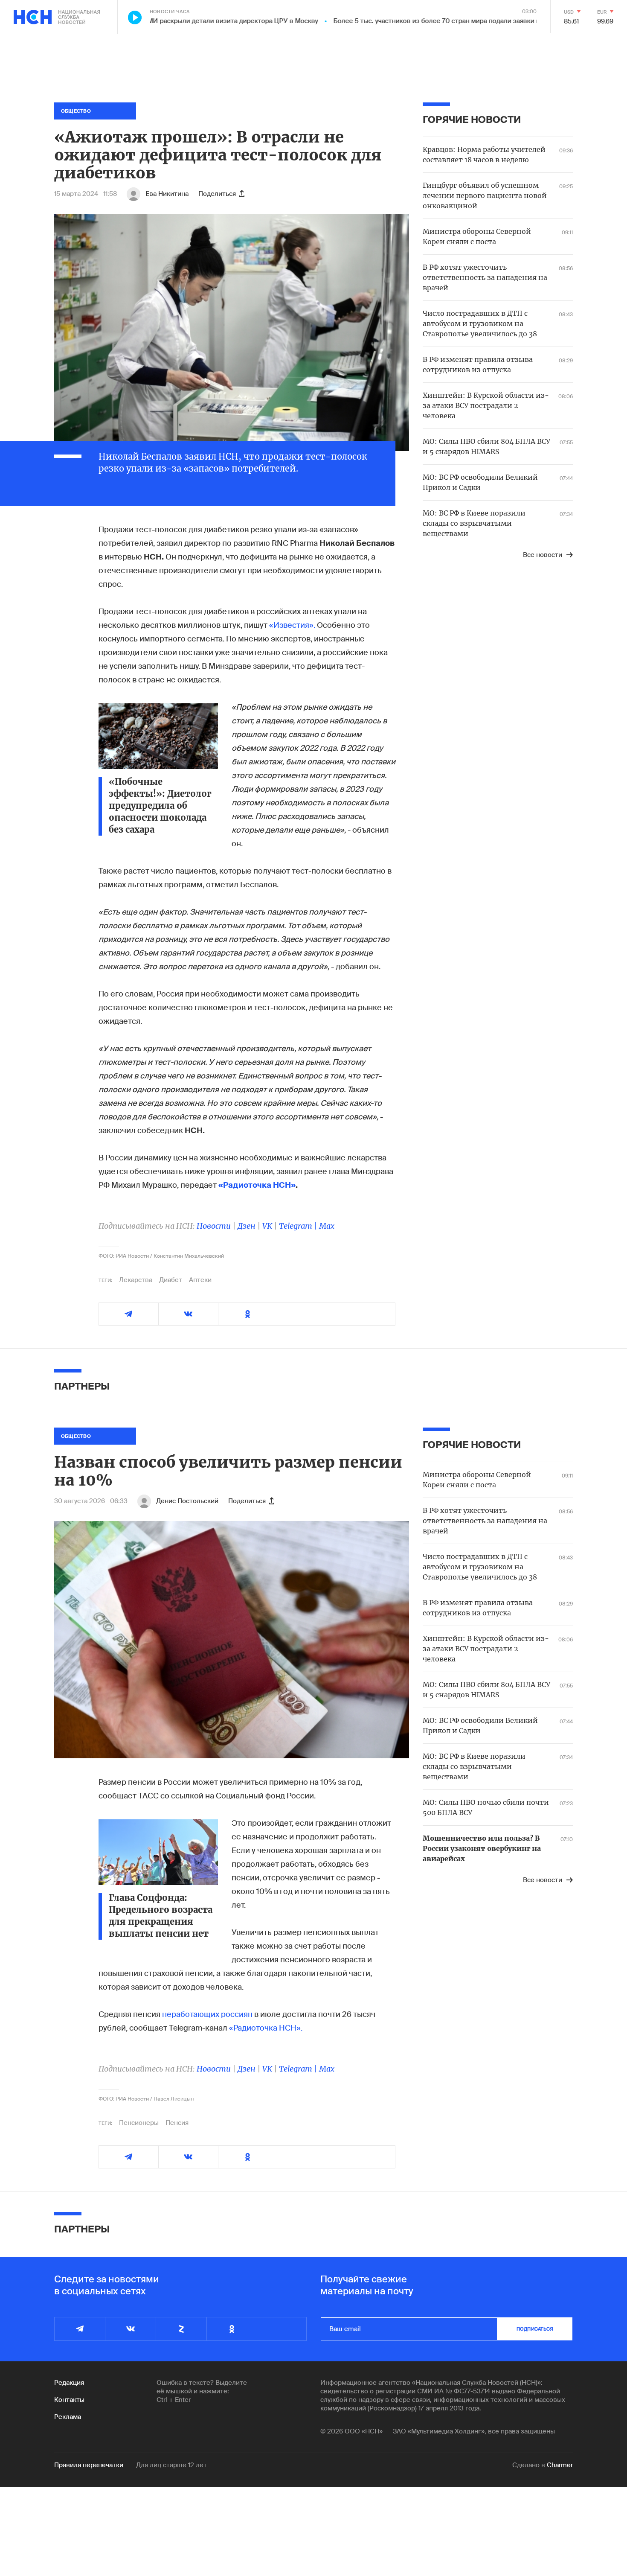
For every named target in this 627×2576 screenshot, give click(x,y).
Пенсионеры (139, 2123)
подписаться (535, 2329)
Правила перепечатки (89, 2465)
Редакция (69, 2383)
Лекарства (136, 1280)
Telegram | (299, 1226)
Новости (214, 1226)
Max (327, 1226)
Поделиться (217, 194)
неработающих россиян (207, 2014)
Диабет (171, 1280)
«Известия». (292, 625)
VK (267, 1226)
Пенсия (177, 2123)
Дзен (247, 1226)
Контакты (69, 2400)
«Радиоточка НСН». (266, 2028)
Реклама (68, 2417)
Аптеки (200, 1280)
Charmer (560, 2465)
